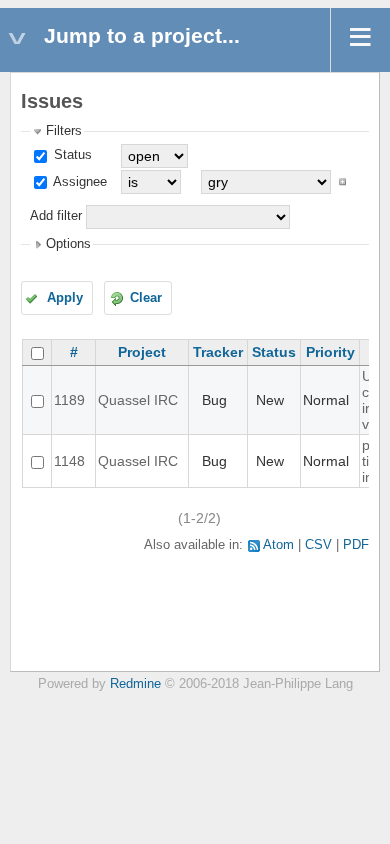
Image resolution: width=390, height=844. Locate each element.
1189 (69, 400)
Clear (146, 298)
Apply (65, 298)
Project (142, 352)
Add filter (56, 216)
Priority (330, 352)
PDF (356, 545)
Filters (64, 131)
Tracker (218, 352)
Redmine (135, 684)
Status (71, 155)
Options (68, 244)
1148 (69, 461)
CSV (318, 545)
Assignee (78, 182)
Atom (278, 545)
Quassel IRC (138, 400)
